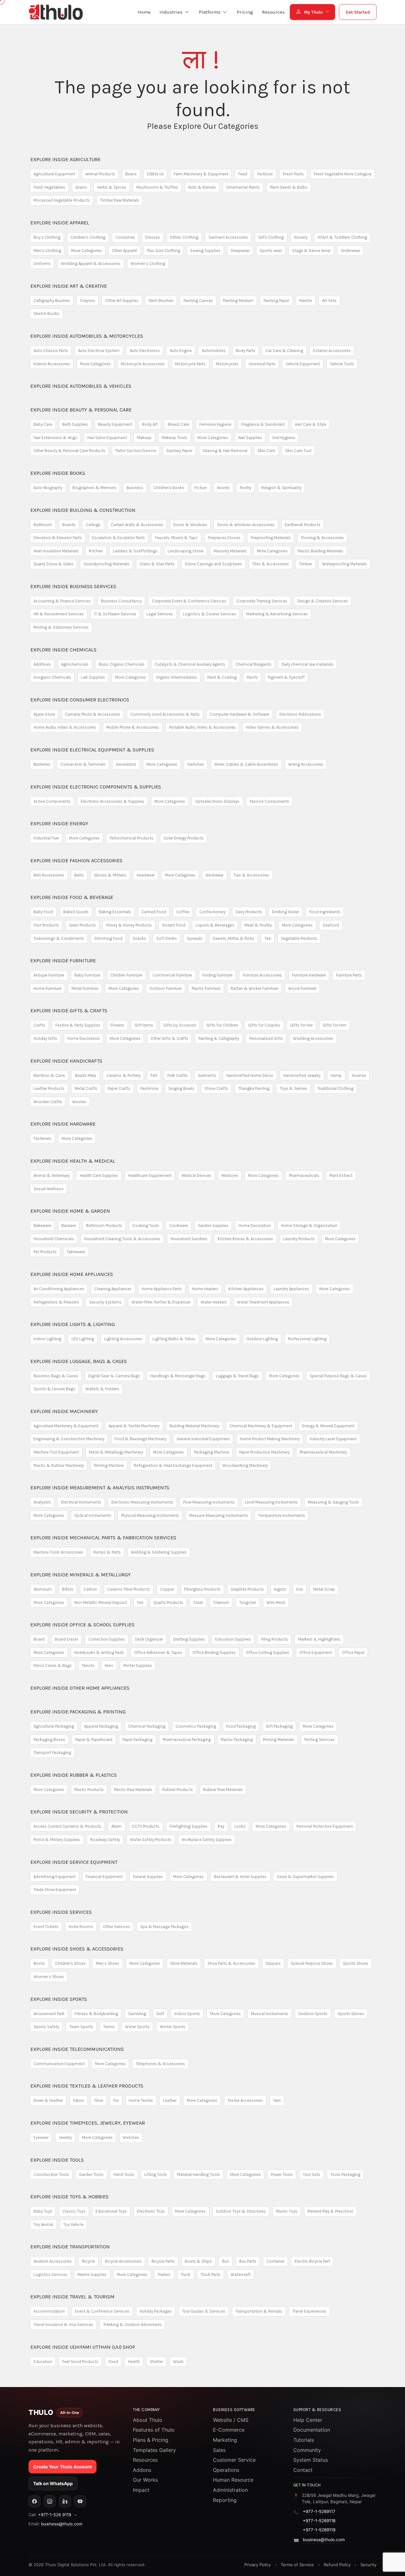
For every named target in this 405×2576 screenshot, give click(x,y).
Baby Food (43, 912)
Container (275, 2261)
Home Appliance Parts (162, 1289)
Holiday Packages (156, 2311)
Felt (154, 1075)
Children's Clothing (88, 237)
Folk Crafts (178, 1075)
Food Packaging (241, 1726)
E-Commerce (229, 2430)
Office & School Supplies (82, 1625)
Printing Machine (109, 1465)
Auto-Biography (48, 488)
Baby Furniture (87, 975)
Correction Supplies (107, 1639)
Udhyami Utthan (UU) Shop (83, 2347)
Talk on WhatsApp (53, 2483)
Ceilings (93, 525)
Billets (68, 1589)
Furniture (63, 961)
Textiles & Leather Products (87, 2086)
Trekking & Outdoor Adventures (132, 2325)
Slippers (273, 1963)
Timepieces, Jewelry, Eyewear (88, 2123)
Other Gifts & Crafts (169, 1038)
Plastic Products (89, 1790)
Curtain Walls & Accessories (137, 525)
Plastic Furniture (206, 988)
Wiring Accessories (306, 764)
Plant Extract (341, 1175)
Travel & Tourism (72, 2297)
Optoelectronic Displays (217, 801)
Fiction (201, 488)
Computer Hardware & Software (240, 714)
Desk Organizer (149, 1639)
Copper (167, 1589)
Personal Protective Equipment (325, 1826)
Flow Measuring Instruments (209, 1502)
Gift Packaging (279, 1726)
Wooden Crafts (48, 1102)
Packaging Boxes (49, 1740)
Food (113, 2362)
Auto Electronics (145, 351)
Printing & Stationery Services (61, 627)
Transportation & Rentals (259, 2311)
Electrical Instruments (81, 1502)
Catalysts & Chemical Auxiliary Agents (190, 664)
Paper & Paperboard (94, 1740)
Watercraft (241, 2274)
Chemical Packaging (147, 1726)
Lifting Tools (156, 2174)
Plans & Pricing (151, 2440)
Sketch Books (47, 314)
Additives (42, 664)
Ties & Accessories (251, 875)
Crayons (88, 301)
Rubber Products (178, 1790)
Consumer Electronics (80, 700)
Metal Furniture (85, 988)
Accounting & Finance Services (62, 601)
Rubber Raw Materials (223, 1790)
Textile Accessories (245, 2100)
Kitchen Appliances (246, 1289)
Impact (141, 2490)
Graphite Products (247, 1589)
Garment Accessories (228, 237)
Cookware (179, 1225)
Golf (160, 2014)
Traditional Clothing (335, 1088)
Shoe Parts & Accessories (231, 1963)
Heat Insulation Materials (56, 551)
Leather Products (49, 1088)
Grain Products (82, 925)
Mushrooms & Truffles (157, 187)
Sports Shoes (356, 1963)
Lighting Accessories (123, 1339)
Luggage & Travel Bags (237, 1376)
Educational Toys (111, 2211)
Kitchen (96, 551)
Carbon (90, 1589)
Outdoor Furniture (165, 988)
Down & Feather (48, 2100)
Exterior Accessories (332, 351)
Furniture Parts (349, 975)
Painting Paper (276, 301)
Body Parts (246, 351)
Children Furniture (126, 975)
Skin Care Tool (298, 451)
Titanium (221, 1602)
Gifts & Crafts (69, 1011)
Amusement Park (49, 2014)
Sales (219, 2450)
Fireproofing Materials (271, 538)
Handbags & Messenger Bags (178, 1376)
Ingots (280, 1589)
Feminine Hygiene (215, 424)
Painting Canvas (198, 301)
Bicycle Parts (163, 2261)
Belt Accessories (49, 875)
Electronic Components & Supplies (96, 787)
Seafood (331, 925)
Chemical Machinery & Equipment (261, 1426)
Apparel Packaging (101, 1726)
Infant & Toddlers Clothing (342, 237)
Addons (142, 2470)
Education (43, 2362)
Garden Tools (91, 2174)
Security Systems (105, 1302)
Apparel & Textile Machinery (134, 1426)
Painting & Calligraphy (219, 1038)
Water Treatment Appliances (263, 1302)
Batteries (42, 764)
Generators (126, 764)
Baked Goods (76, 912)
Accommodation (49, 2311)
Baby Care (43, 424)
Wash (178, 2362)
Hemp (336, 1075)
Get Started (358, 12)
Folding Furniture (217, 975)
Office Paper (353, 1652)
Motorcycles (227, 364)
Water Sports (137, 2027)
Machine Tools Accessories (58, 1552)
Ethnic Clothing (184, 237)
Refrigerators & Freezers (56, 1302)
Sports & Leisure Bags (54, 1389)
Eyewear (41, 2137)
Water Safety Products (151, 1840)
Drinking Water (286, 912)
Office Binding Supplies (214, 1652)
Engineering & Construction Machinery (69, 1439)
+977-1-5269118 (319, 2521)
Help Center (308, 2420)
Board (39, 1639)
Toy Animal (43, 2224)
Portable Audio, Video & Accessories (202, 727)
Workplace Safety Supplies (207, 1840)
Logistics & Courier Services (210, 614)
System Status (311, 2460)
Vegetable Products (299, 938)
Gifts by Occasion (180, 1025)
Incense (359, 1075)
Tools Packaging (345, 2174)
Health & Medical (73, 1161)
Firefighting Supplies (189, 1826)
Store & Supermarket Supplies (305, 1877)
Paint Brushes (161, 301)
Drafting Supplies (189, 1639)
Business (135, 488)
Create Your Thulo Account (62, 2467)
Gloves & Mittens (110, 875)
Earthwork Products (303, 525)
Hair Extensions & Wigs (55, 438)
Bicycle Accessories (123, 2261)
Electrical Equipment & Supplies (92, 750)
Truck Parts (211, 2274)
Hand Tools (124, 2174)
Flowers (117, 1025)
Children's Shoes (70, 1963)
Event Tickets (46, 1927)
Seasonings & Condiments (59, 938)
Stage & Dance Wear (311, 251)
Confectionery (212, 912)
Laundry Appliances (291, 1289)
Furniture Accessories (262, 975)
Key (221, 1826)
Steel (198, 1602)
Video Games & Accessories (272, 727)
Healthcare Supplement (150, 1175)
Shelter (156, 2362)
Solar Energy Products (184, 838)
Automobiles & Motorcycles (87, 336)
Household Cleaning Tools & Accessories (122, 1239)
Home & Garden (70, 1211)
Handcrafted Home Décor (250, 1075)
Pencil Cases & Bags (53, 1665)
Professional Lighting (307, 1339)
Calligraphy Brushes (52, 301)
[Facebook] (34, 2501)
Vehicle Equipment (303, 364)
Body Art (150, 424)
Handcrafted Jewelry (302, 1075)
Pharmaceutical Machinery (323, 1452)
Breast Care (178, 424)
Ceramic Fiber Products (129, 1589)
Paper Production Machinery (264, 1452)
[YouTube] (80, 2501)
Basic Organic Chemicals (122, 664)
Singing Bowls (181, 1088)
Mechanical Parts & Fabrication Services (103, 1538)
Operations (226, 2470)
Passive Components (269, 801)
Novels (223, 488)
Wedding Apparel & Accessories (91, 264)
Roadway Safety (105, 1840)
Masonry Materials (230, 551)
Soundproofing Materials (106, 564)
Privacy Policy (258, 2565)
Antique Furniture (49, 975)
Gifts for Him (335, 1025)
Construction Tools (51, 2174)
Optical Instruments (93, 1515)
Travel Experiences (309, 2311)
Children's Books (169, 488)
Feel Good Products (80, 2362)
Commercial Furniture (172, 975)
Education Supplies (233, 1639)
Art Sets (329, 301)
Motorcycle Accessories (143, 364)
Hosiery (301, 237)
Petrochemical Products (132, 838)
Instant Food (174, 925)
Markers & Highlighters (319, 1639)
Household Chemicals (54, 1239)
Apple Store (44, 714)
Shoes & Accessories (77, 1949)
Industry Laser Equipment (333, 1439)
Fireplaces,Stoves (224, 538)
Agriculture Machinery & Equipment (66, 1426)
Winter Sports (173, 2027)
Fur (116, 2100)
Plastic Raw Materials (133, 1790)
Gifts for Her (301, 1025)
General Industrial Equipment (203, 1439)
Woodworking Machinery (245, 1465)
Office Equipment (316, 1652)
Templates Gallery (154, 2450)
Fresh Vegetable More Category (343, 174)
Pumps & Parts (107, 1552)
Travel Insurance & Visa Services (63, 2325)
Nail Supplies (250, 438)
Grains (81, 187)
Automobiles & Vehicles (81, 386)
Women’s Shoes (49, 1977)
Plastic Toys (287, 2211)
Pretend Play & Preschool (330, 2211)
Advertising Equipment (55, 1877)
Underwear (350, 251)
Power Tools (282, 2174)
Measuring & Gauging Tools (333, 1502)
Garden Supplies (213, 1225)
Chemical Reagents (253, 664)
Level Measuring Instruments (271, 1502)
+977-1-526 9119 (55, 2515)
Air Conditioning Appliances (59, 1289)
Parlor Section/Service (136, 451)
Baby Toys (43, 2211)
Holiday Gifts (45, 1038)
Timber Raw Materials (120, 200)
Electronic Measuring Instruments (142, 1502)
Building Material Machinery (194, 1426)
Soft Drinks (167, 938)
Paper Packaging (137, 1740)
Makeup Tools (174, 438)
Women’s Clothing (148, 264)
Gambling (137, 2014)
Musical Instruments (270, 2014)
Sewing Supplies (205, 251)
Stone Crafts (216, 1088)
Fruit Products (46, 925)
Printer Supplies (138, 1665)
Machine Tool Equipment (56, 1452)
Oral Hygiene (283, 438)
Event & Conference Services (102, 2311)
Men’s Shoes (108, 1963)
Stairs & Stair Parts (157, 564)
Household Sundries (189, 1239)
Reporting (225, 2500)
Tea (268, 938)
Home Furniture (47, 988)
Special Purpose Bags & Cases (338, 1376)
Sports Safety (46, 2027)
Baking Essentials (115, 912)
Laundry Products (299, 1239)
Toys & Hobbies (69, 2197)
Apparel (60, 223)
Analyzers (42, 1502)
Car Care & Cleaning (284, 351)
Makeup (144, 438)
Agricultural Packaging (54, 1726)
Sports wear (271, 251)
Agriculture (65, 159)
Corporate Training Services (262, 601)
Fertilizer (265, 174)
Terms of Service (297, 2565)
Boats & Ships (198, 2261)
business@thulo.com (62, 2524)
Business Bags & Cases (56, 1376)
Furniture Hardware (309, 975)
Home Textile (141, 2100)
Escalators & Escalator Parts (118, 538)
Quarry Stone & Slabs (53, 564)
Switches (196, 764)
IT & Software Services (115, 614)
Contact (303, 2470)
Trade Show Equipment (55, 1890)
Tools (57, 2160)
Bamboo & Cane (49, 1075)
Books (58, 473)
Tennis (109, 2027)
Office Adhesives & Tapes (158, 1652)
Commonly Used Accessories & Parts (165, 714)
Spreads (195, 938)
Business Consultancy (121, 601)
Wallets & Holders (102, 1389)
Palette (306, 301)
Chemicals (63, 650)
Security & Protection (79, 1812)
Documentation (312, 2430)
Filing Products (274, 1639)
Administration (230, 2490)
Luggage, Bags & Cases (79, 1361)
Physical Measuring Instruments (150, 1515)
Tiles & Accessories (271, 564)
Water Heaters (214, 1302)
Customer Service (234, 2460)
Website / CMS (231, 2420)
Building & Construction (83, 510)
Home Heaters (205, 1289)
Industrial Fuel (46, 838)
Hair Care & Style (311, 424)
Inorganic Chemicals (52, 677)
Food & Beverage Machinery (140, 1439)
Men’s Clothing (47, 251)
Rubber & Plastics (74, 1775)
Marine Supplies (92, 2274)
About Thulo (148, 2420)
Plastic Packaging (237, 1740)
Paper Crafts (119, 1088)
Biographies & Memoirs (94, 488)
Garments (207, 1075)
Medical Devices (196, 1175)
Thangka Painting (254, 1088)
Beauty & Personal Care (81, 410)
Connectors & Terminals (83, 764)
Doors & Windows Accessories (246, 525)
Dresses (153, 237)
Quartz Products (168, 1602)
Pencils (88, 1665)
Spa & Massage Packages (164, 1927)
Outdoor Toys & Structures (241, 2211)
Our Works (145, 2480)
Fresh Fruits (293, 174)
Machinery (64, 1411)
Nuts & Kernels (202, 187)
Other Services (117, 1927)
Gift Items (144, 1025)
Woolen (79, 1102)
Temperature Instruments (282, 1515)
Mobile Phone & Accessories (133, 727)
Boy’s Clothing (47, 237)
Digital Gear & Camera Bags (114, 1376)
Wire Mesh (276, 1602)
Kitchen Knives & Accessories (245, 1239)
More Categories (87, 251)
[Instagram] (50, 2501)
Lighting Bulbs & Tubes (174, 1339)
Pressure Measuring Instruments (219, 1515)
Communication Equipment (59, 2064)
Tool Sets (312, 2174)
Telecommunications (77, 2049)
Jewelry (65, 2137)
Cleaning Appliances (113, 1289)
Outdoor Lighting (262, 1339)
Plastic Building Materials (321, 551)
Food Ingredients (325, 912)
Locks (240, 1826)
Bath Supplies (75, 424)
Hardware (63, 1124)
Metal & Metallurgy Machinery (116, 1452)
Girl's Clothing (271, 237)
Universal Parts (262, 364)
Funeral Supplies (148, 1877)
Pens (109, 1665)
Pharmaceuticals (304, 1175)
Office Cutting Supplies (268, 1652)
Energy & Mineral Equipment (328, 1426)
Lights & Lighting (73, 1324)
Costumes (125, 237)
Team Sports (81, 2027)
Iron (300, 1589)
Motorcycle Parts (190, 364)
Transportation (70, 2247)
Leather (170, 2100)
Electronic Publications (300, 714)
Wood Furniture (302, 988)
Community (307, 2450)
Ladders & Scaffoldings (135, 551)
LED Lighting (83, 1339)
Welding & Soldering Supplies (159, 1552)
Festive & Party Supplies (78, 1025)
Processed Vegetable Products (62, 200)
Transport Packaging (52, 1753)
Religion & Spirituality (281, 488)
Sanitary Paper (179, 451)
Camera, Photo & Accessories (93, 714)
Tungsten (248, 1602)
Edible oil (155, 174)
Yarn (277, 2100)
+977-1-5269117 (319, 2511)
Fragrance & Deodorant (263, 424)
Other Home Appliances (80, 1688)
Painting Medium (238, 301)
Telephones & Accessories (160, 2064)
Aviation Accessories (53, 2261)
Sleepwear (240, 251)
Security (368, 2565)
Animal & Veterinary (52, 1175)
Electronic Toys (151, 2211)
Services (61, 1912)
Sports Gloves (351, 2014)
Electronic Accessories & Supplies (112, 801)
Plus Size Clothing (164, 251)
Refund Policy (337, 2565)
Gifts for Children (222, 1025)
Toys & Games (293, 1088)
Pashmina (149, 1088)
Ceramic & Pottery (123, 1075)
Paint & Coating (222, 677)
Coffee (183, 912)
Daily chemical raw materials (308, 664)
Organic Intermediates (177, 677)
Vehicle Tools (342, 364)
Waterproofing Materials (345, 564)
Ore (140, 1602)
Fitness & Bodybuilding (96, 2014)
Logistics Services (50, 2274)
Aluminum (43, 1589)
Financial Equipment (104, 1877)
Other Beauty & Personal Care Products (69, 451)
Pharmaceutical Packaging (187, 1740)
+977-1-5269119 (319, 2530)
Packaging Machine (212, 1452)
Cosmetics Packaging (196, 1726)
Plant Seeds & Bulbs (289, 187)
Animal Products (100, 174)
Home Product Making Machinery (270, 1439)
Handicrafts (66, 1061)
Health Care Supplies (99, 1175)
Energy (59, 823)
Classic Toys (74, 2211)
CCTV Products (146, 1826)
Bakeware (42, 1225)
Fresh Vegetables (49, 187)
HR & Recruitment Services (59, 614)
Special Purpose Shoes (312, 1963)
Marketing (225, 2440)
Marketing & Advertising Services (277, 614)
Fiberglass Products (202, 1589)
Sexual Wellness (49, 1189)
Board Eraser (66, 1639)
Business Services (73, 586)
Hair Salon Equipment (107, 438)
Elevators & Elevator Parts (58, 538)
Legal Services (160, 614)
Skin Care (266, 451)
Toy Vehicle (73, 2224)
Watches (131, 2137)
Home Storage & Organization (309, 1225)
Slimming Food (108, 938)
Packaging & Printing (78, 1712)
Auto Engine (181, 351)
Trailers (164, 2274)
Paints (252, 677)
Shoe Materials (184, 1963)
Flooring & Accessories (322, 538)
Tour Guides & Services (204, 2311)
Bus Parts (248, 2261)
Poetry (246, 488)
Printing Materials (279, 1740)
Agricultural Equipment (54, 174)
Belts (79, 875)
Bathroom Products (104, 1225)
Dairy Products (249, 912)
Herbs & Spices (112, 187)
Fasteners (43, 1138)
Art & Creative (69, 286)
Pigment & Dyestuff (286, 677)
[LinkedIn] (65, 2501)
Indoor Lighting (47, 1339)
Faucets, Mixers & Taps (176, 538)
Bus (226, 2261)
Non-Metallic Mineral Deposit (101, 1602)
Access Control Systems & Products (67, 1826)
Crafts (39, 1025)
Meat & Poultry (258, 925)
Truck (186, 2274)
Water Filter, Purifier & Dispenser (161, 1302)
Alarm (117, 1826)
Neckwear (215, 875)
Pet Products (45, 1252)
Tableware (76, 1252)
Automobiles (214, 351)
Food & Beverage (72, 897)
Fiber (99, 2100)
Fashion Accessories (76, 861)
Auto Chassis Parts (51, 351)
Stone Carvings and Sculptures (213, 564)
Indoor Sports (187, 2014)
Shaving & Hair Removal (225, 451)
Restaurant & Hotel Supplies (240, 1877)
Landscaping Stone (186, 551)
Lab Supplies (93, 677)
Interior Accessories (52, 364)
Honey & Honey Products (129, 925)
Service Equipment (74, 1862)
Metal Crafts (86, 1088)
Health (134, 2362)
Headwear (146, 875)
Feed (243, 174)
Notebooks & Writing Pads (99, 1652)
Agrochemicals (75, 664)
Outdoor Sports (313, 2014)
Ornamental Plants (243, 187)
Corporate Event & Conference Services (189, 601)
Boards (69, 525)
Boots (39, 1963)
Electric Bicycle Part (312, 2261)
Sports (59, 1999)
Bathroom (43, 525)
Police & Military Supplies (57, 1840)
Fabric (79, 2100)
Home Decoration (84, 1038)
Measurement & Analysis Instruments (100, 1488)
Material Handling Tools (199, 2174)
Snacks (139, 938)
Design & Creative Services (323, 601)
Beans (131, 174)
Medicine (230, 1175)
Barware (69, 1225)
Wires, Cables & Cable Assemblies (246, 764)
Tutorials (304, 2440)
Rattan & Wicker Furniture (254, 988)
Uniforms (42, 264)
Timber (305, 564)
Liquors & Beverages (215, 925)
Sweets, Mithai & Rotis (234, 938)
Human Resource (233, 2480)
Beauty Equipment (115, 424)
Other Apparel (125, 251)
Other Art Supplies (122, 301)
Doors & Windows (190, 525)
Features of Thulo (154, 2430)
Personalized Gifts (266, 1038)
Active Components (52, 801)
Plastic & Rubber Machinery (59, 1465)
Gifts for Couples (264, 1025)
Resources (145, 2460)
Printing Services (320, 1740)
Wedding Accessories (313, 1038)
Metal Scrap (324, 1589)
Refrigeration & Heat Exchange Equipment (173, 1465)
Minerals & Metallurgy (81, 1575)
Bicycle (88, 2261)
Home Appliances (72, 1274)
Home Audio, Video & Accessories (65, 727)
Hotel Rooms (81, 1927)
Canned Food (154, 912)
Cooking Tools (146, 1225)
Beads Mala (86, 1075)
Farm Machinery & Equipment (201, 174)
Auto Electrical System (99, 351)
